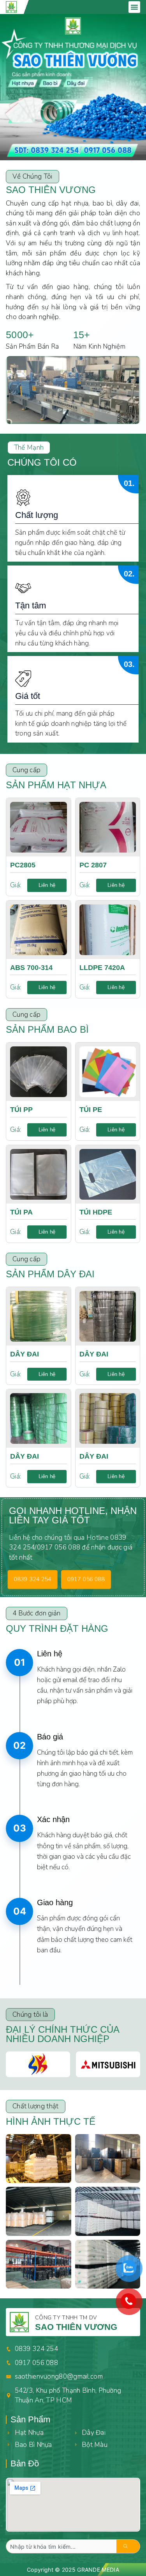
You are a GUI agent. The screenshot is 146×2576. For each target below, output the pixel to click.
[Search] (129, 2546)
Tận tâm (31, 605)
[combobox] (61, 2546)
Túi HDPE (96, 1212)
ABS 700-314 (31, 968)
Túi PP (21, 1110)
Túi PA (21, 1212)
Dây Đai (25, 1354)
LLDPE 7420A (102, 968)
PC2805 (23, 865)
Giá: (16, 885)
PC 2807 (93, 865)
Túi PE (91, 1110)
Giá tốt (28, 696)
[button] (134, 7)
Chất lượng (37, 515)
